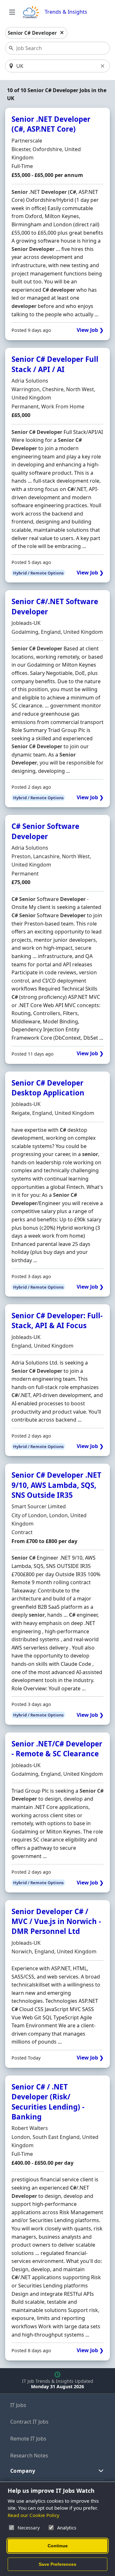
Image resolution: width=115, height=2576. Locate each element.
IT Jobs (18, 2405)
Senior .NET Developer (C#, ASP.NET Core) (51, 124)
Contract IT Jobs (29, 2422)
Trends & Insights (66, 12)
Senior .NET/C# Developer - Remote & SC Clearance (57, 1749)
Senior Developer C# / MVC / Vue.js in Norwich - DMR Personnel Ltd (56, 1921)
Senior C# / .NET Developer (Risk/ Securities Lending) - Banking (48, 2102)
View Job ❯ (90, 330)
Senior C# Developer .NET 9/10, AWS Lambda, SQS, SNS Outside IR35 (56, 1485)
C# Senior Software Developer (45, 831)
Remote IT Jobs (28, 2439)
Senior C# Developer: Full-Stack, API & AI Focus (57, 1321)
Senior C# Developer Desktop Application (48, 1088)
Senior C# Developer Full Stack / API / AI (55, 364)
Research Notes (29, 2455)
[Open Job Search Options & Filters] (12, 12)
